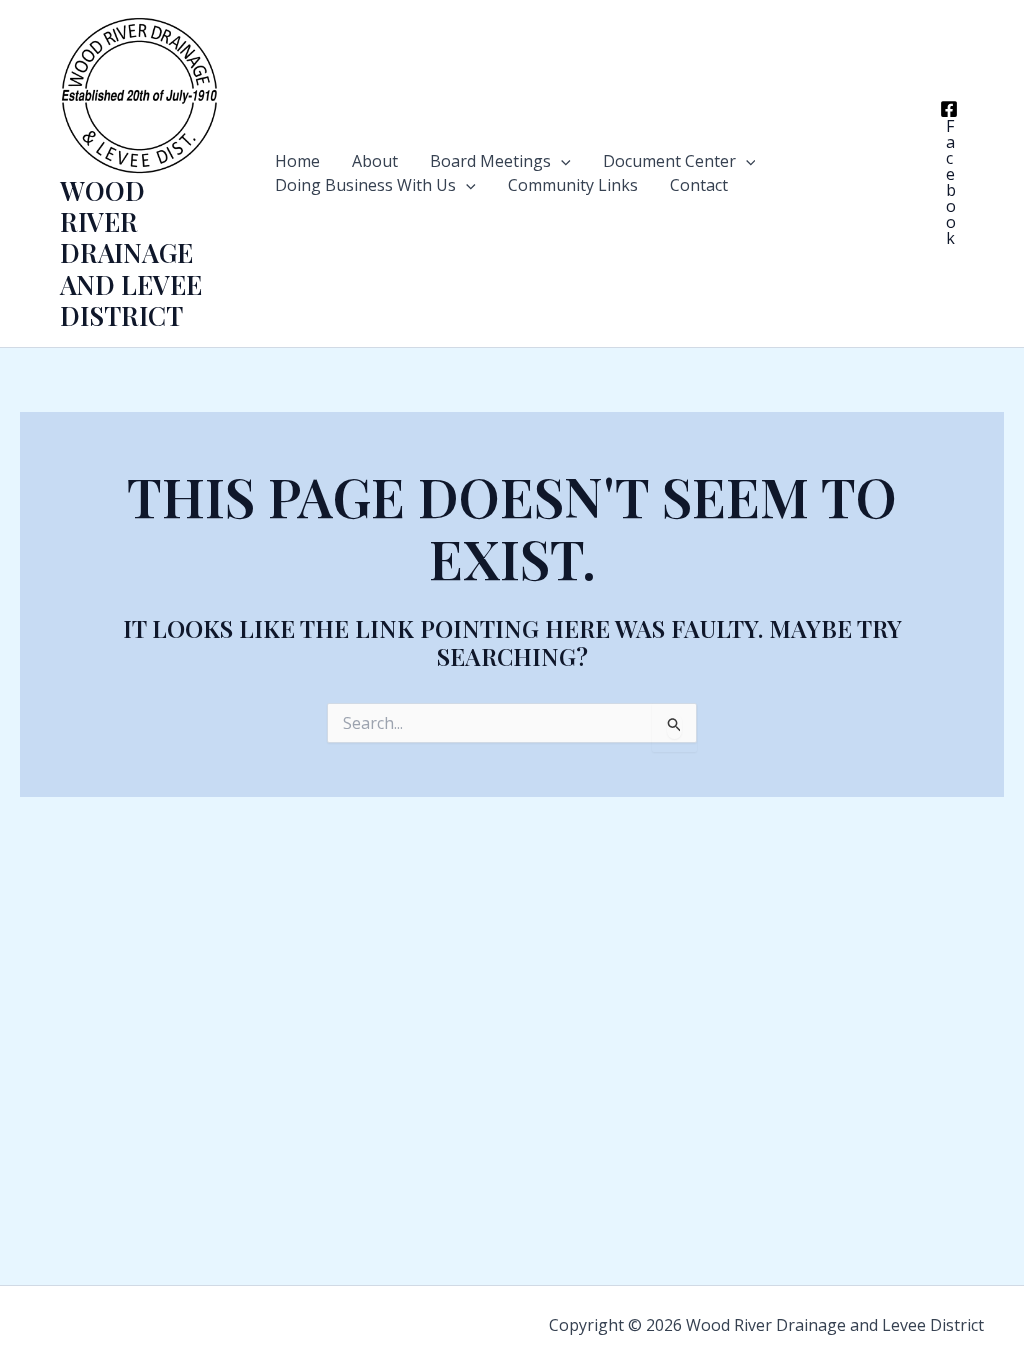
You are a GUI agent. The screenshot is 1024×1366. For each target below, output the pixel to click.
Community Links (573, 185)
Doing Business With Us (365, 185)
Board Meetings (490, 161)
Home (297, 161)
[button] (561, 161)
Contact (699, 185)
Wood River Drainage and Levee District (131, 253)
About (375, 161)
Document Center (669, 161)
